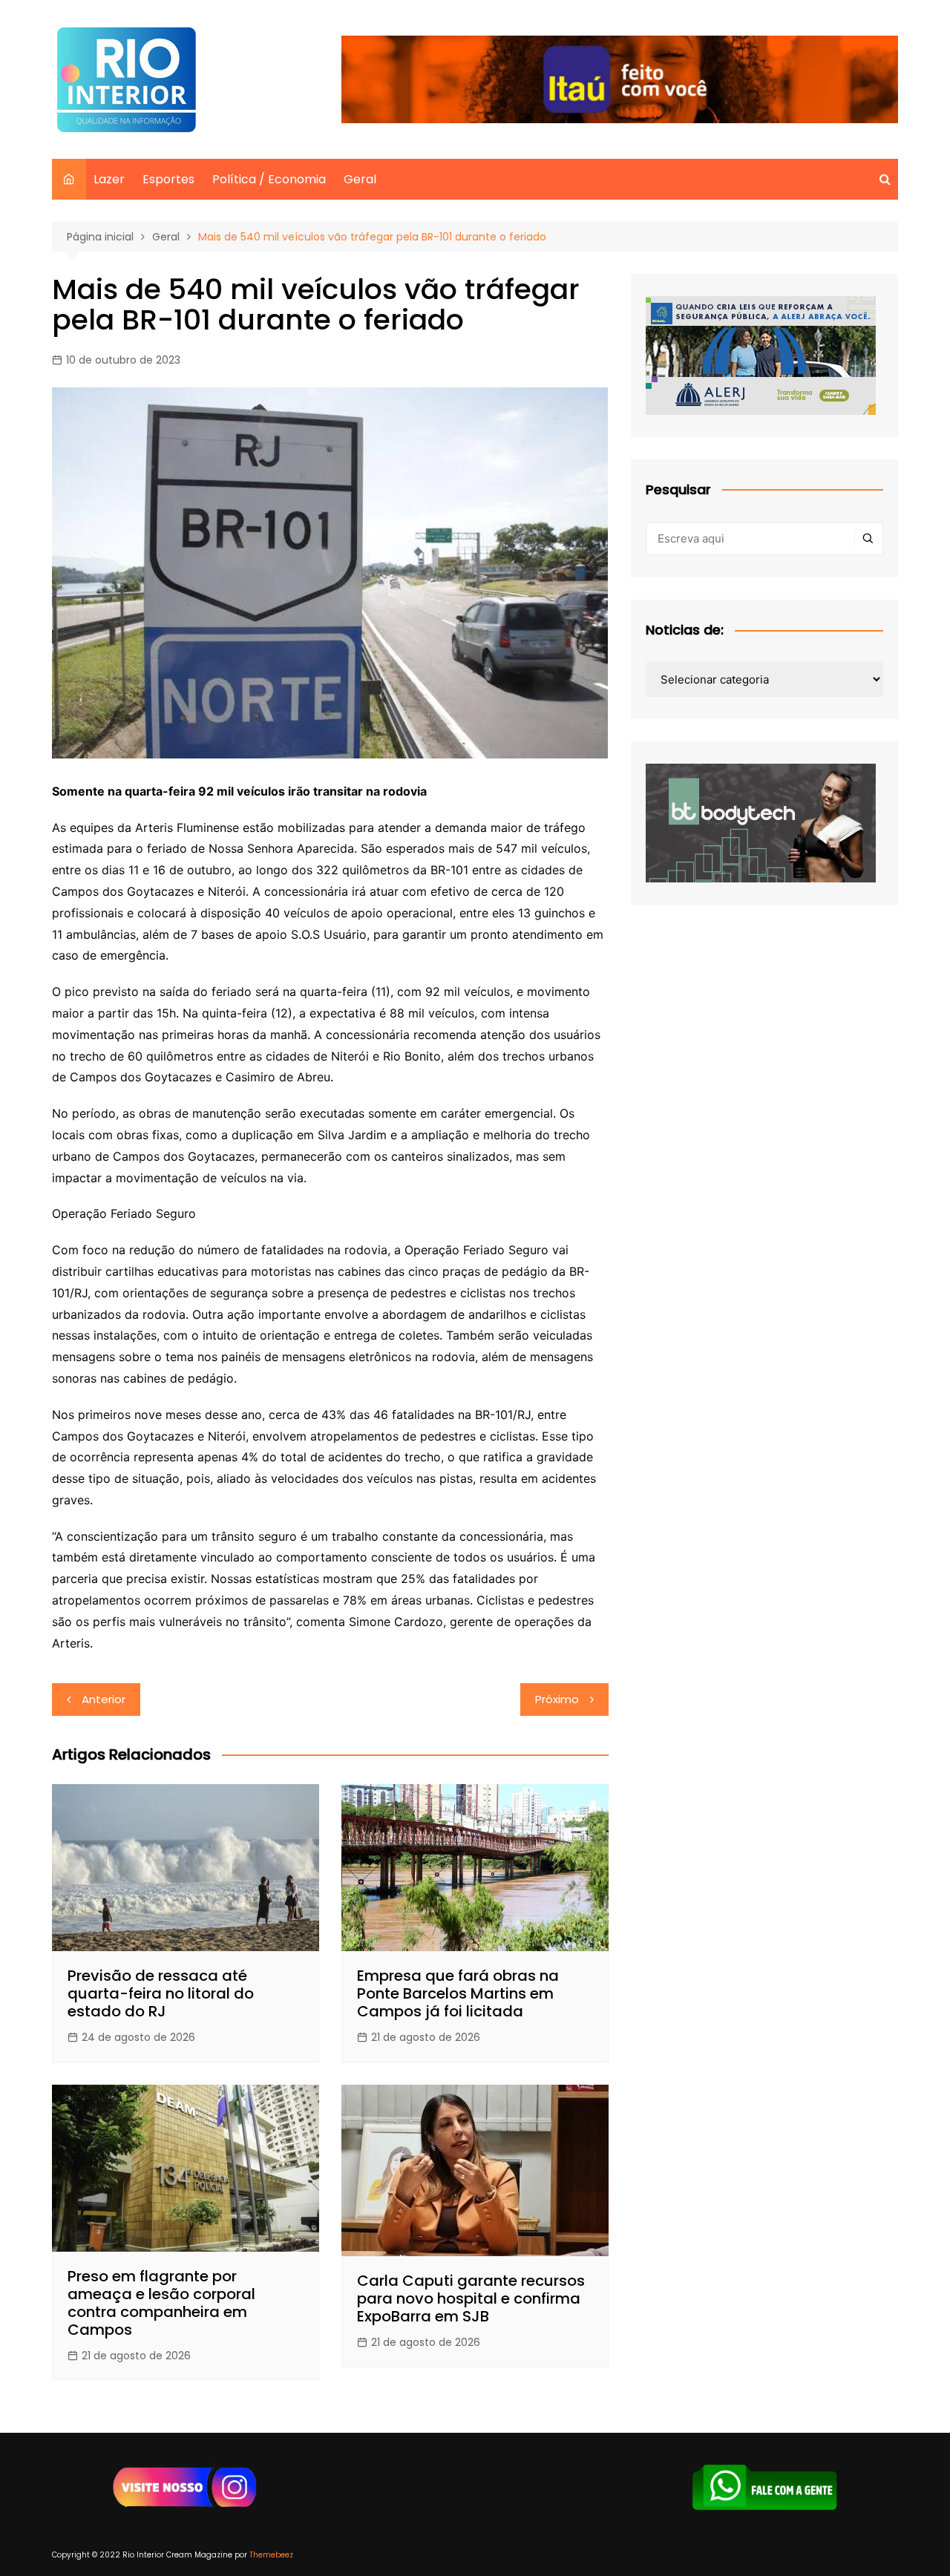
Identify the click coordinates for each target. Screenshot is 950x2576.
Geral (360, 179)
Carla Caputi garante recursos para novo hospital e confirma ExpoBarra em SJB (471, 2298)
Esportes (168, 179)
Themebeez (271, 2555)
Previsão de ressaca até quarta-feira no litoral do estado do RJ (161, 1993)
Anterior (104, 1699)
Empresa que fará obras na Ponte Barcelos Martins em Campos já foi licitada (458, 1993)
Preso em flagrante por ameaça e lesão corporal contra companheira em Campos (161, 2303)
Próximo (557, 1699)
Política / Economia (269, 179)
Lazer (109, 179)
